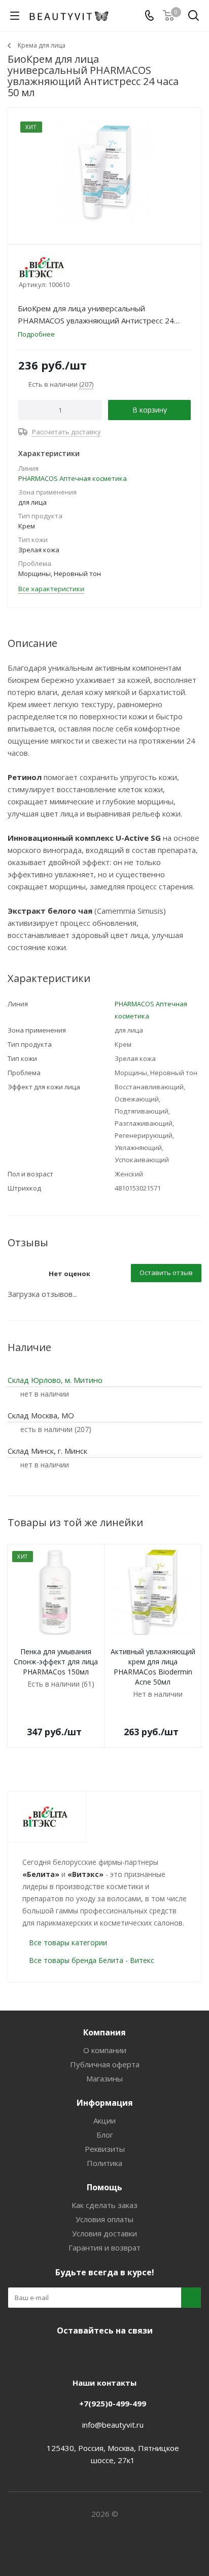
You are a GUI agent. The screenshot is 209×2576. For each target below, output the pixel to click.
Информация (105, 2103)
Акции (104, 2120)
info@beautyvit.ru (113, 2425)
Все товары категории (68, 1943)
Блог (105, 2135)
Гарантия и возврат (104, 2247)
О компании (105, 2050)
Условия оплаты (104, 2219)
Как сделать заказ (104, 2205)
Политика (104, 2163)
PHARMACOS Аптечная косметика (73, 478)
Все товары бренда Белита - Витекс (92, 1960)
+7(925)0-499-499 (113, 2403)
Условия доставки (104, 2233)
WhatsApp (140, 2354)
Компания (104, 2032)
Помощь (104, 2187)
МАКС (115, 2354)
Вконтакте (64, 2354)
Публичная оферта (105, 2064)
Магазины (104, 2078)
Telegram (89, 2354)
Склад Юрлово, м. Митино (55, 1380)
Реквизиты (105, 2149)
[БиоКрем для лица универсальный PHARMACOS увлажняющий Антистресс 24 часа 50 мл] (104, 171)
